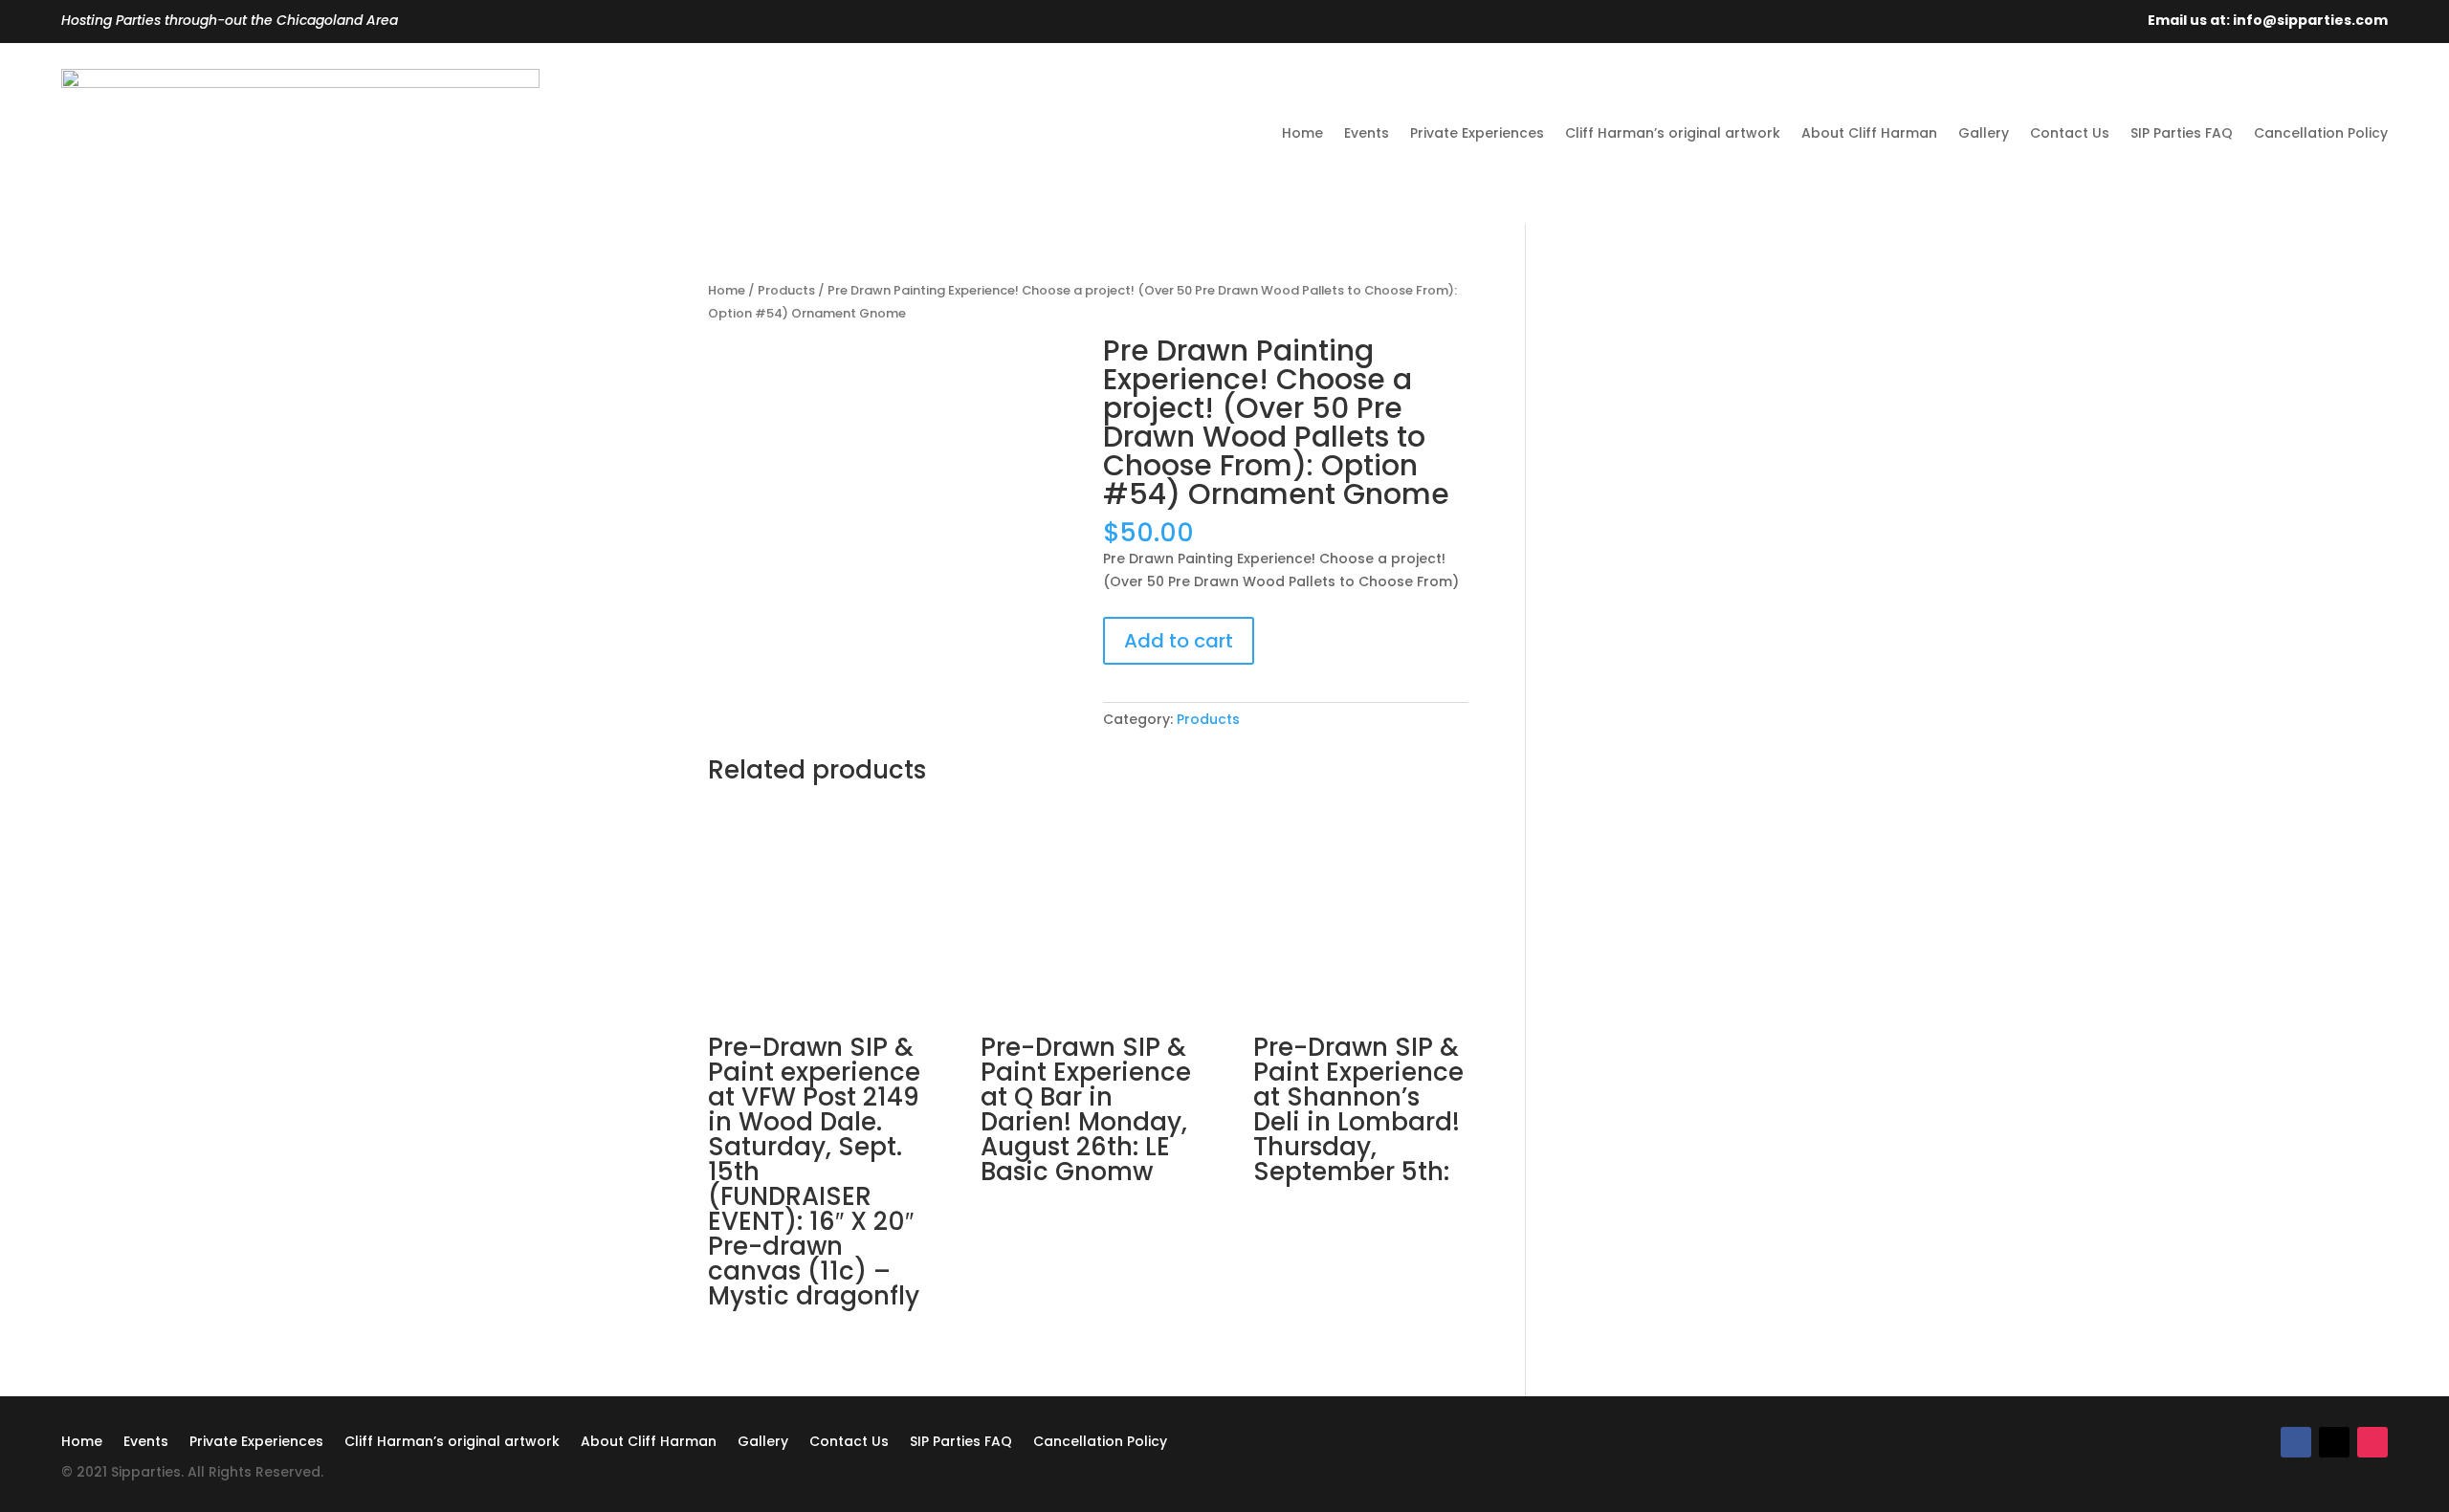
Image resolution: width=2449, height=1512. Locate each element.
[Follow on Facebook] (2296, 1442)
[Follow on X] (2334, 1442)
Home (1302, 133)
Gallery (1984, 133)
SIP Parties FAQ (2182, 133)
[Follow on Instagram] (2372, 1442)
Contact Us (2070, 133)
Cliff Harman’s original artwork (1673, 133)
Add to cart (1179, 641)
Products (786, 290)
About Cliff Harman (1869, 133)
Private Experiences (1477, 133)
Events (1367, 133)
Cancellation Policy (2321, 133)
